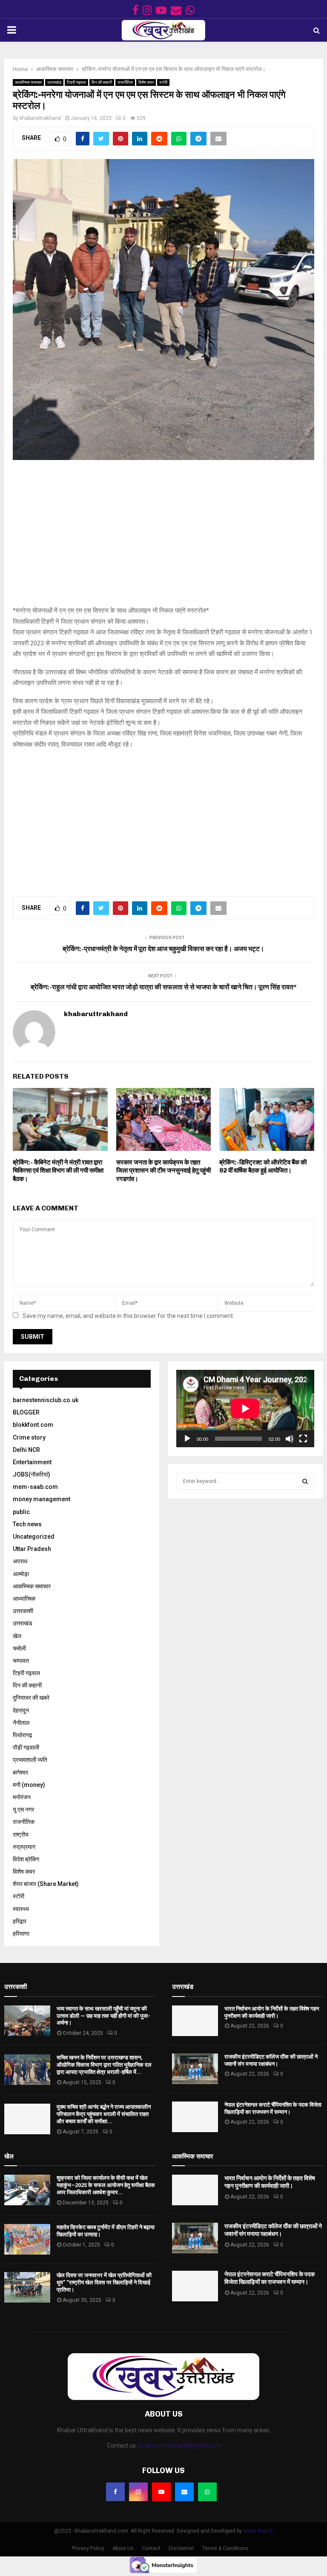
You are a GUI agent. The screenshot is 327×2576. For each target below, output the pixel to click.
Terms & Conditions (225, 2548)
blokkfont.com (33, 1425)
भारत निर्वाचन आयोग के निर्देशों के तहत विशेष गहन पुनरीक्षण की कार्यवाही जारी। (272, 2012)
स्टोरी (163, 82)
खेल (17, 1636)
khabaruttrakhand (40, 118)
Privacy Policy (88, 2548)
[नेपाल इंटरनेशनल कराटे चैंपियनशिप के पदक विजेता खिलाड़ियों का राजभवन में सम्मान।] (195, 2117)
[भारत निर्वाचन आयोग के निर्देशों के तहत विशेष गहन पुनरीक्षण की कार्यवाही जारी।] (195, 2021)
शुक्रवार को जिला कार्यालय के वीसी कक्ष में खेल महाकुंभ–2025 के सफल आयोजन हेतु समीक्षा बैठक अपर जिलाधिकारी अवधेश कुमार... (106, 2185)
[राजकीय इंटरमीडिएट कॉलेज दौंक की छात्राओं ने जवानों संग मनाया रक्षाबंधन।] (195, 2069)
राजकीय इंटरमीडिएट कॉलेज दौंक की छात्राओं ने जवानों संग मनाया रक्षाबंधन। (271, 2060)
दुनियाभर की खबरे (31, 1698)
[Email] (184, 2492)
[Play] (187, 1439)
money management (42, 1499)
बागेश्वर (20, 1772)
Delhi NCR (26, 1450)
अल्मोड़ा (21, 1574)
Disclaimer (181, 2548)
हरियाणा (21, 1934)
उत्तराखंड (54, 82)
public (21, 1512)
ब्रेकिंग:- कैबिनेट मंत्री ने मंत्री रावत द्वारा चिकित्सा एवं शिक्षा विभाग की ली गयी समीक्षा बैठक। (58, 1171)
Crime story (29, 1437)
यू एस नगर (23, 1809)
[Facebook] (115, 2492)
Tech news (27, 1524)
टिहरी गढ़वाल (76, 82)
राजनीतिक (125, 82)
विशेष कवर (146, 82)
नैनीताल (21, 1723)
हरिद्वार (20, 1921)
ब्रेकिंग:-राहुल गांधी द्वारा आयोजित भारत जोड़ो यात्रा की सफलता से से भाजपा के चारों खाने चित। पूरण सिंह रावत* (164, 987)
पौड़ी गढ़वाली (26, 1747)
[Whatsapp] (207, 2492)
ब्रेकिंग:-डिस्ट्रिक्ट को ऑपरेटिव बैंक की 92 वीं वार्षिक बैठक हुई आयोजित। (263, 1167)
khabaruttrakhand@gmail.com (179, 2445)
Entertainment (32, 1462)
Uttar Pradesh (32, 1549)
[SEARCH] (305, 1481)
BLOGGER (26, 1412)
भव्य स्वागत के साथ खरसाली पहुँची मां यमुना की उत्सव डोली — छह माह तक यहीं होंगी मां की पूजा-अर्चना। (103, 2016)
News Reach (258, 2531)
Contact (151, 2548)
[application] (245, 1409)
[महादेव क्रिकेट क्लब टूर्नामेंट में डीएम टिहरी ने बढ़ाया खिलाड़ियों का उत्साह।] (27, 2239)
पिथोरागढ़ (23, 1735)
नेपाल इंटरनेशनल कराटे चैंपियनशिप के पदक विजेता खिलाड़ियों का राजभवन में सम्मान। (273, 2108)
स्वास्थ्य (21, 1909)
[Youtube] (161, 2492)
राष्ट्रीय (21, 1835)
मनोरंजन (22, 1797)
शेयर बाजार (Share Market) (46, 1884)
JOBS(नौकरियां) (32, 1474)
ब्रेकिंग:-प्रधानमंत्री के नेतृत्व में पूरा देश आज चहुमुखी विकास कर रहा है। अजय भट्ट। (163, 949)
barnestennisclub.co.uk (46, 1400)
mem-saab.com (35, 1487)
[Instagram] (138, 2492)
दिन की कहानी (102, 82)
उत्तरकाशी (23, 1611)
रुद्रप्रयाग (24, 1847)
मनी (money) (29, 1785)
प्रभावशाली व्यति (30, 1760)
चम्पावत (21, 1661)
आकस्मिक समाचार (28, 82)
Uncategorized (34, 1537)
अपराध (20, 1561)
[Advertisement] (163, 537)
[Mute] (290, 1439)
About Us (123, 2548)
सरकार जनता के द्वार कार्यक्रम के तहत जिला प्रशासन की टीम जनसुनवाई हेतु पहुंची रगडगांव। (163, 1171)
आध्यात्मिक (24, 1599)
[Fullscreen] (303, 1439)
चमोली (19, 1648)
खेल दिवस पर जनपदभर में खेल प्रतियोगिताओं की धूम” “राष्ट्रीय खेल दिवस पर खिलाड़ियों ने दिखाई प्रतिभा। (104, 2282)
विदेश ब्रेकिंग (26, 1859)
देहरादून (21, 1710)
